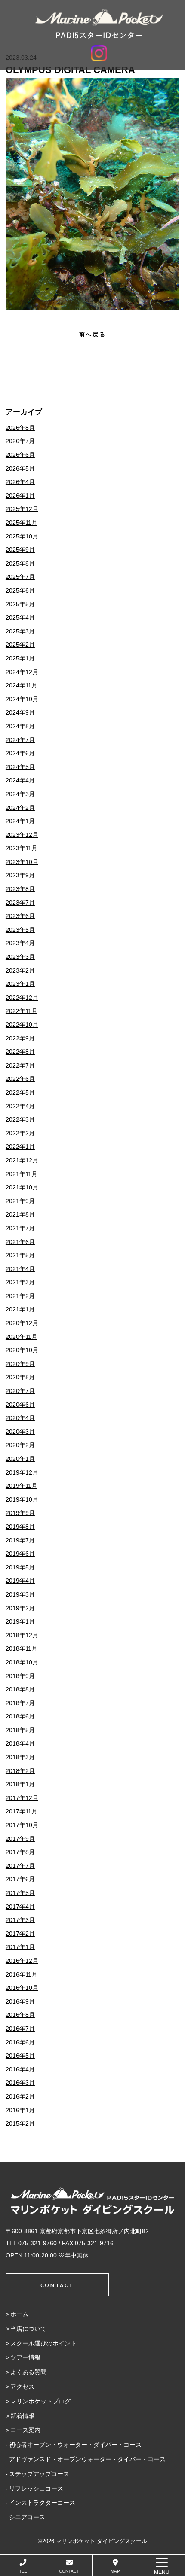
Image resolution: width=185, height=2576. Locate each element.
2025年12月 (22, 509)
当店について (28, 2329)
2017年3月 (20, 1920)
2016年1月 (20, 2110)
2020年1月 (20, 1459)
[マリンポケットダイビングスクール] (99, 24)
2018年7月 (20, 1703)
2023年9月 (20, 875)
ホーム (19, 2314)
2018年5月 (20, 1730)
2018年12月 (22, 1635)
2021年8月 (20, 1214)
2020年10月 (22, 1350)
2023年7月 (20, 903)
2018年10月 (22, 1662)
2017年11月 (22, 1811)
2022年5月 (20, 1092)
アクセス (22, 2387)
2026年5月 (20, 468)
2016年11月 (22, 1974)
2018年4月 (20, 1743)
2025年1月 (20, 658)
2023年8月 (20, 889)
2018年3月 (20, 1757)
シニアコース (27, 2517)
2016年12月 (22, 1961)
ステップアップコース (39, 2474)
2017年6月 (20, 1879)
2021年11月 (22, 1174)
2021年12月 (22, 1160)
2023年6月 (20, 916)
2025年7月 (20, 577)
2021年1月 (20, 1309)
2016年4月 (20, 2069)
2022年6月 (20, 1079)
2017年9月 (20, 1839)
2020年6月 (20, 1405)
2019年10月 (22, 1499)
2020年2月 (20, 1445)
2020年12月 (22, 1323)
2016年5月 (20, 2056)
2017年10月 (22, 1825)
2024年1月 (20, 821)
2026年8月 (20, 428)
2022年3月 (20, 1119)
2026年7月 (20, 441)
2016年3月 (20, 2083)
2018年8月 (20, 1689)
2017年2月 (20, 1934)
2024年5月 (20, 767)
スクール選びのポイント (43, 2343)
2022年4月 (20, 1106)
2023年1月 (20, 984)
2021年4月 (20, 1269)
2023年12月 (22, 835)
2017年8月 (20, 1852)
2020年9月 (20, 1364)
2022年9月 (20, 1038)
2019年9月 (20, 1513)
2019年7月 (20, 1540)
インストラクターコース (42, 2503)
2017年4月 (20, 1907)
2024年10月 (22, 699)
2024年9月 (20, 712)
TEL (23, 2571)
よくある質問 (28, 2372)
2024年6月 (20, 753)
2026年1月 (20, 496)
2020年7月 (20, 1391)
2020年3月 (20, 1432)
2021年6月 (20, 1242)
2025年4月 (20, 617)
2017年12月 (22, 1798)
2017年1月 (20, 1947)
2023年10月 (22, 862)
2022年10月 (22, 1025)
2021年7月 (20, 1228)
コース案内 (25, 2430)
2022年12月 (22, 998)
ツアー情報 (25, 2357)
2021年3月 (20, 1282)
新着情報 (22, 2416)
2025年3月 (20, 631)
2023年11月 (22, 848)
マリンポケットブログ (40, 2401)
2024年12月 (22, 672)
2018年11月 (22, 1648)
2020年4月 (20, 1418)
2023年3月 (20, 957)
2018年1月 (20, 1784)
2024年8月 (20, 726)
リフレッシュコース (36, 2488)
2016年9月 (20, 2001)
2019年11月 (22, 1486)
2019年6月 (20, 1554)
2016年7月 (20, 2029)
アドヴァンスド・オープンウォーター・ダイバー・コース (87, 2459)
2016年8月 (20, 2015)
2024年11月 (22, 685)
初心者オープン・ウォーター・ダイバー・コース (75, 2445)
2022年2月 (20, 1133)
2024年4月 (20, 780)
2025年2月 (20, 645)
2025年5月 (20, 604)
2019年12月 (22, 1472)
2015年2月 (20, 2123)
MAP (115, 2571)
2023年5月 (20, 930)
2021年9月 (20, 1201)
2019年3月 (20, 1594)
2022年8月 (20, 1052)
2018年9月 (20, 1676)
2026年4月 (20, 482)
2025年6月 (20, 590)
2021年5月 (20, 1255)
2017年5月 (20, 1893)
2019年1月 (20, 1621)
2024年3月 (20, 794)
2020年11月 (22, 1337)
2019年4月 (20, 1581)
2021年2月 (20, 1296)
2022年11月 (22, 1011)
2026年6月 (20, 455)
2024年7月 (20, 740)
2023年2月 (20, 970)
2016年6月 (20, 2042)
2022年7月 (20, 1065)
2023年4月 (20, 943)
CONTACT (69, 2571)
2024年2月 (20, 808)
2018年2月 (20, 1771)
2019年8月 (20, 1527)
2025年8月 (20, 563)
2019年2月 (20, 1608)
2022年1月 (20, 1147)
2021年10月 (22, 1187)
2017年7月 (20, 1866)
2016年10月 (22, 1988)
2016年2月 (20, 2096)
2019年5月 (20, 1567)
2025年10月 (22, 536)
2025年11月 (22, 523)
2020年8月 (20, 1377)
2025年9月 (20, 550)
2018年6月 (20, 1716)
